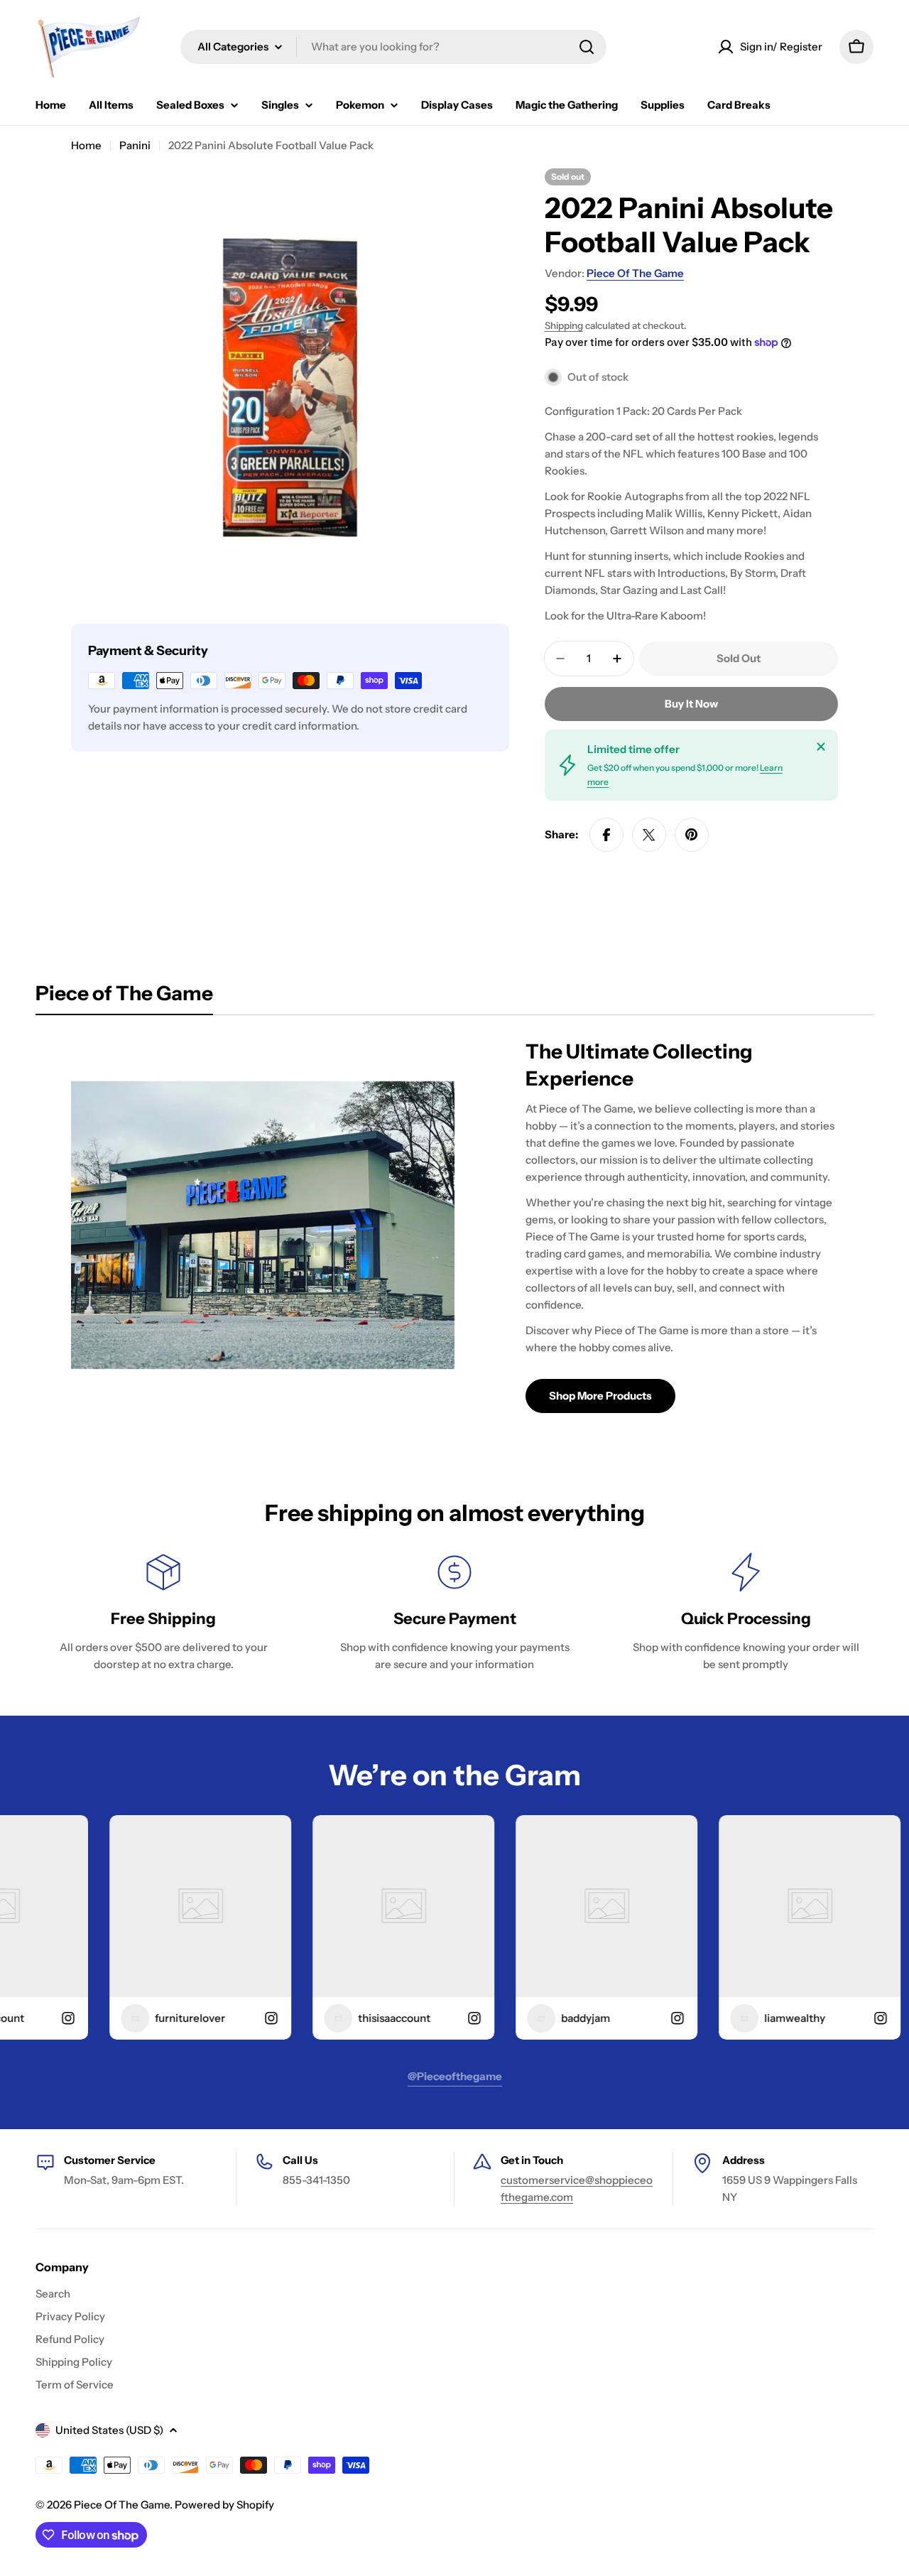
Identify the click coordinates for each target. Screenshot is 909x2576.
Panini (135, 145)
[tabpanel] (454, 1225)
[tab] (124, 997)
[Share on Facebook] (606, 835)
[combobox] (393, 47)
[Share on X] (649, 835)
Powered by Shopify (224, 2505)
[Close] (821, 747)
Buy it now (691, 704)
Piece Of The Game (635, 273)
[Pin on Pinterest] (692, 835)
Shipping (564, 325)
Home (86, 145)
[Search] (587, 47)
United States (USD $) (109, 2430)
